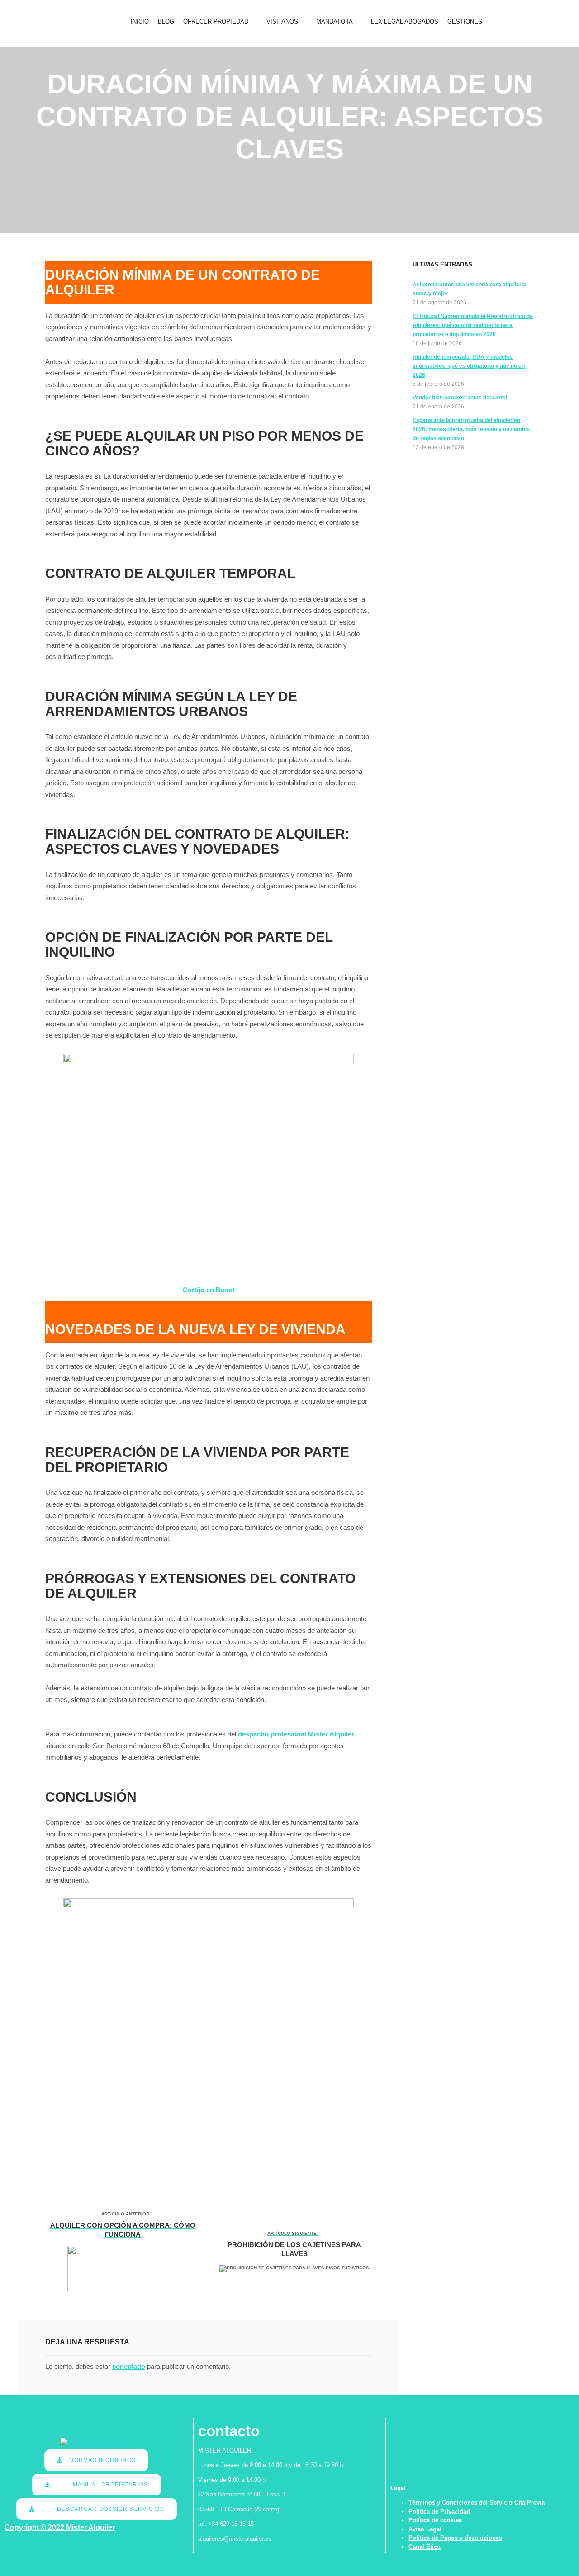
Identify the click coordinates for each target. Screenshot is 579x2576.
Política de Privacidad (439, 2512)
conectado (129, 2366)
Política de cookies (435, 2520)
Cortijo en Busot (209, 1290)
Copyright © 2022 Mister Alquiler (60, 2527)
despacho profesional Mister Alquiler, (297, 1734)
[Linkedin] (546, 23)
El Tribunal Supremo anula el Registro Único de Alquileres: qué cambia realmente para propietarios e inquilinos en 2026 (473, 325)
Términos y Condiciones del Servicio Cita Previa (477, 2502)
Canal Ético (425, 2547)
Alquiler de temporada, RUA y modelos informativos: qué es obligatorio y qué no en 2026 (469, 366)
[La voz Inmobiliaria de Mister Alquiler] (48, 23)
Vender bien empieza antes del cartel (460, 398)
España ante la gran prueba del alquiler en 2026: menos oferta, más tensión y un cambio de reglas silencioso (471, 429)
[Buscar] (518, 23)
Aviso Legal (425, 2529)
